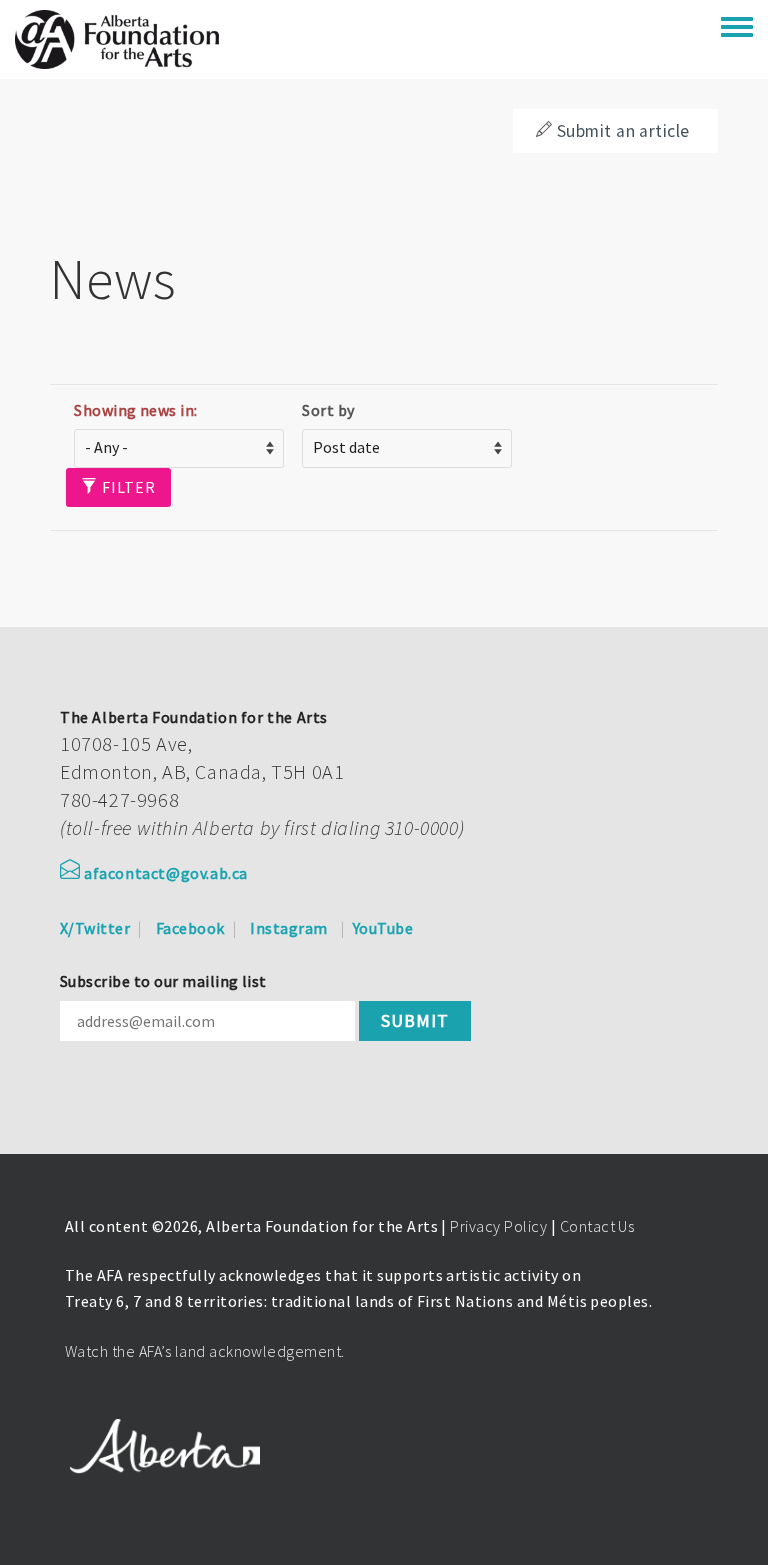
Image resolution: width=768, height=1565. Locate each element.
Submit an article (623, 131)
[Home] (117, 39)
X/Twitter (95, 928)
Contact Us (597, 1226)
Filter (127, 487)
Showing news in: (136, 410)
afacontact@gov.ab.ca (166, 873)
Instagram (288, 928)
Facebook (190, 928)
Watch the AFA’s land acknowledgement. (205, 1351)
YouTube (383, 928)
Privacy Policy (498, 1226)
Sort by (328, 410)
